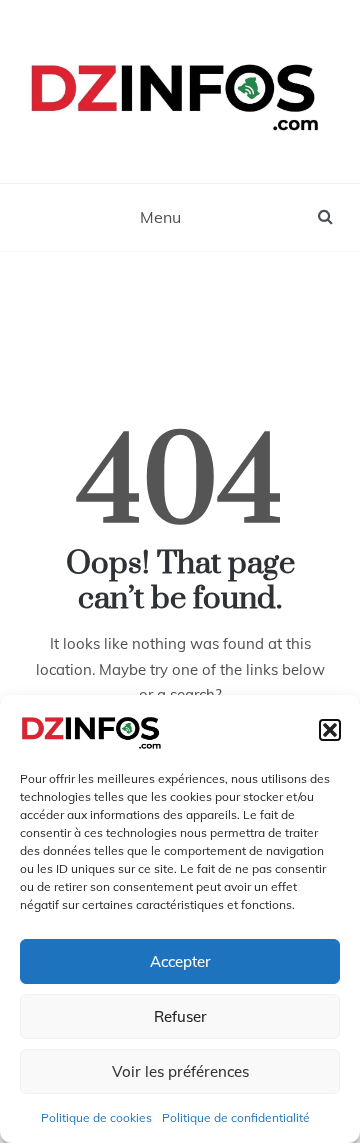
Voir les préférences (180, 1071)
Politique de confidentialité (236, 1117)
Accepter (180, 961)
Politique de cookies (96, 1117)
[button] (330, 730)
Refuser (180, 1016)
